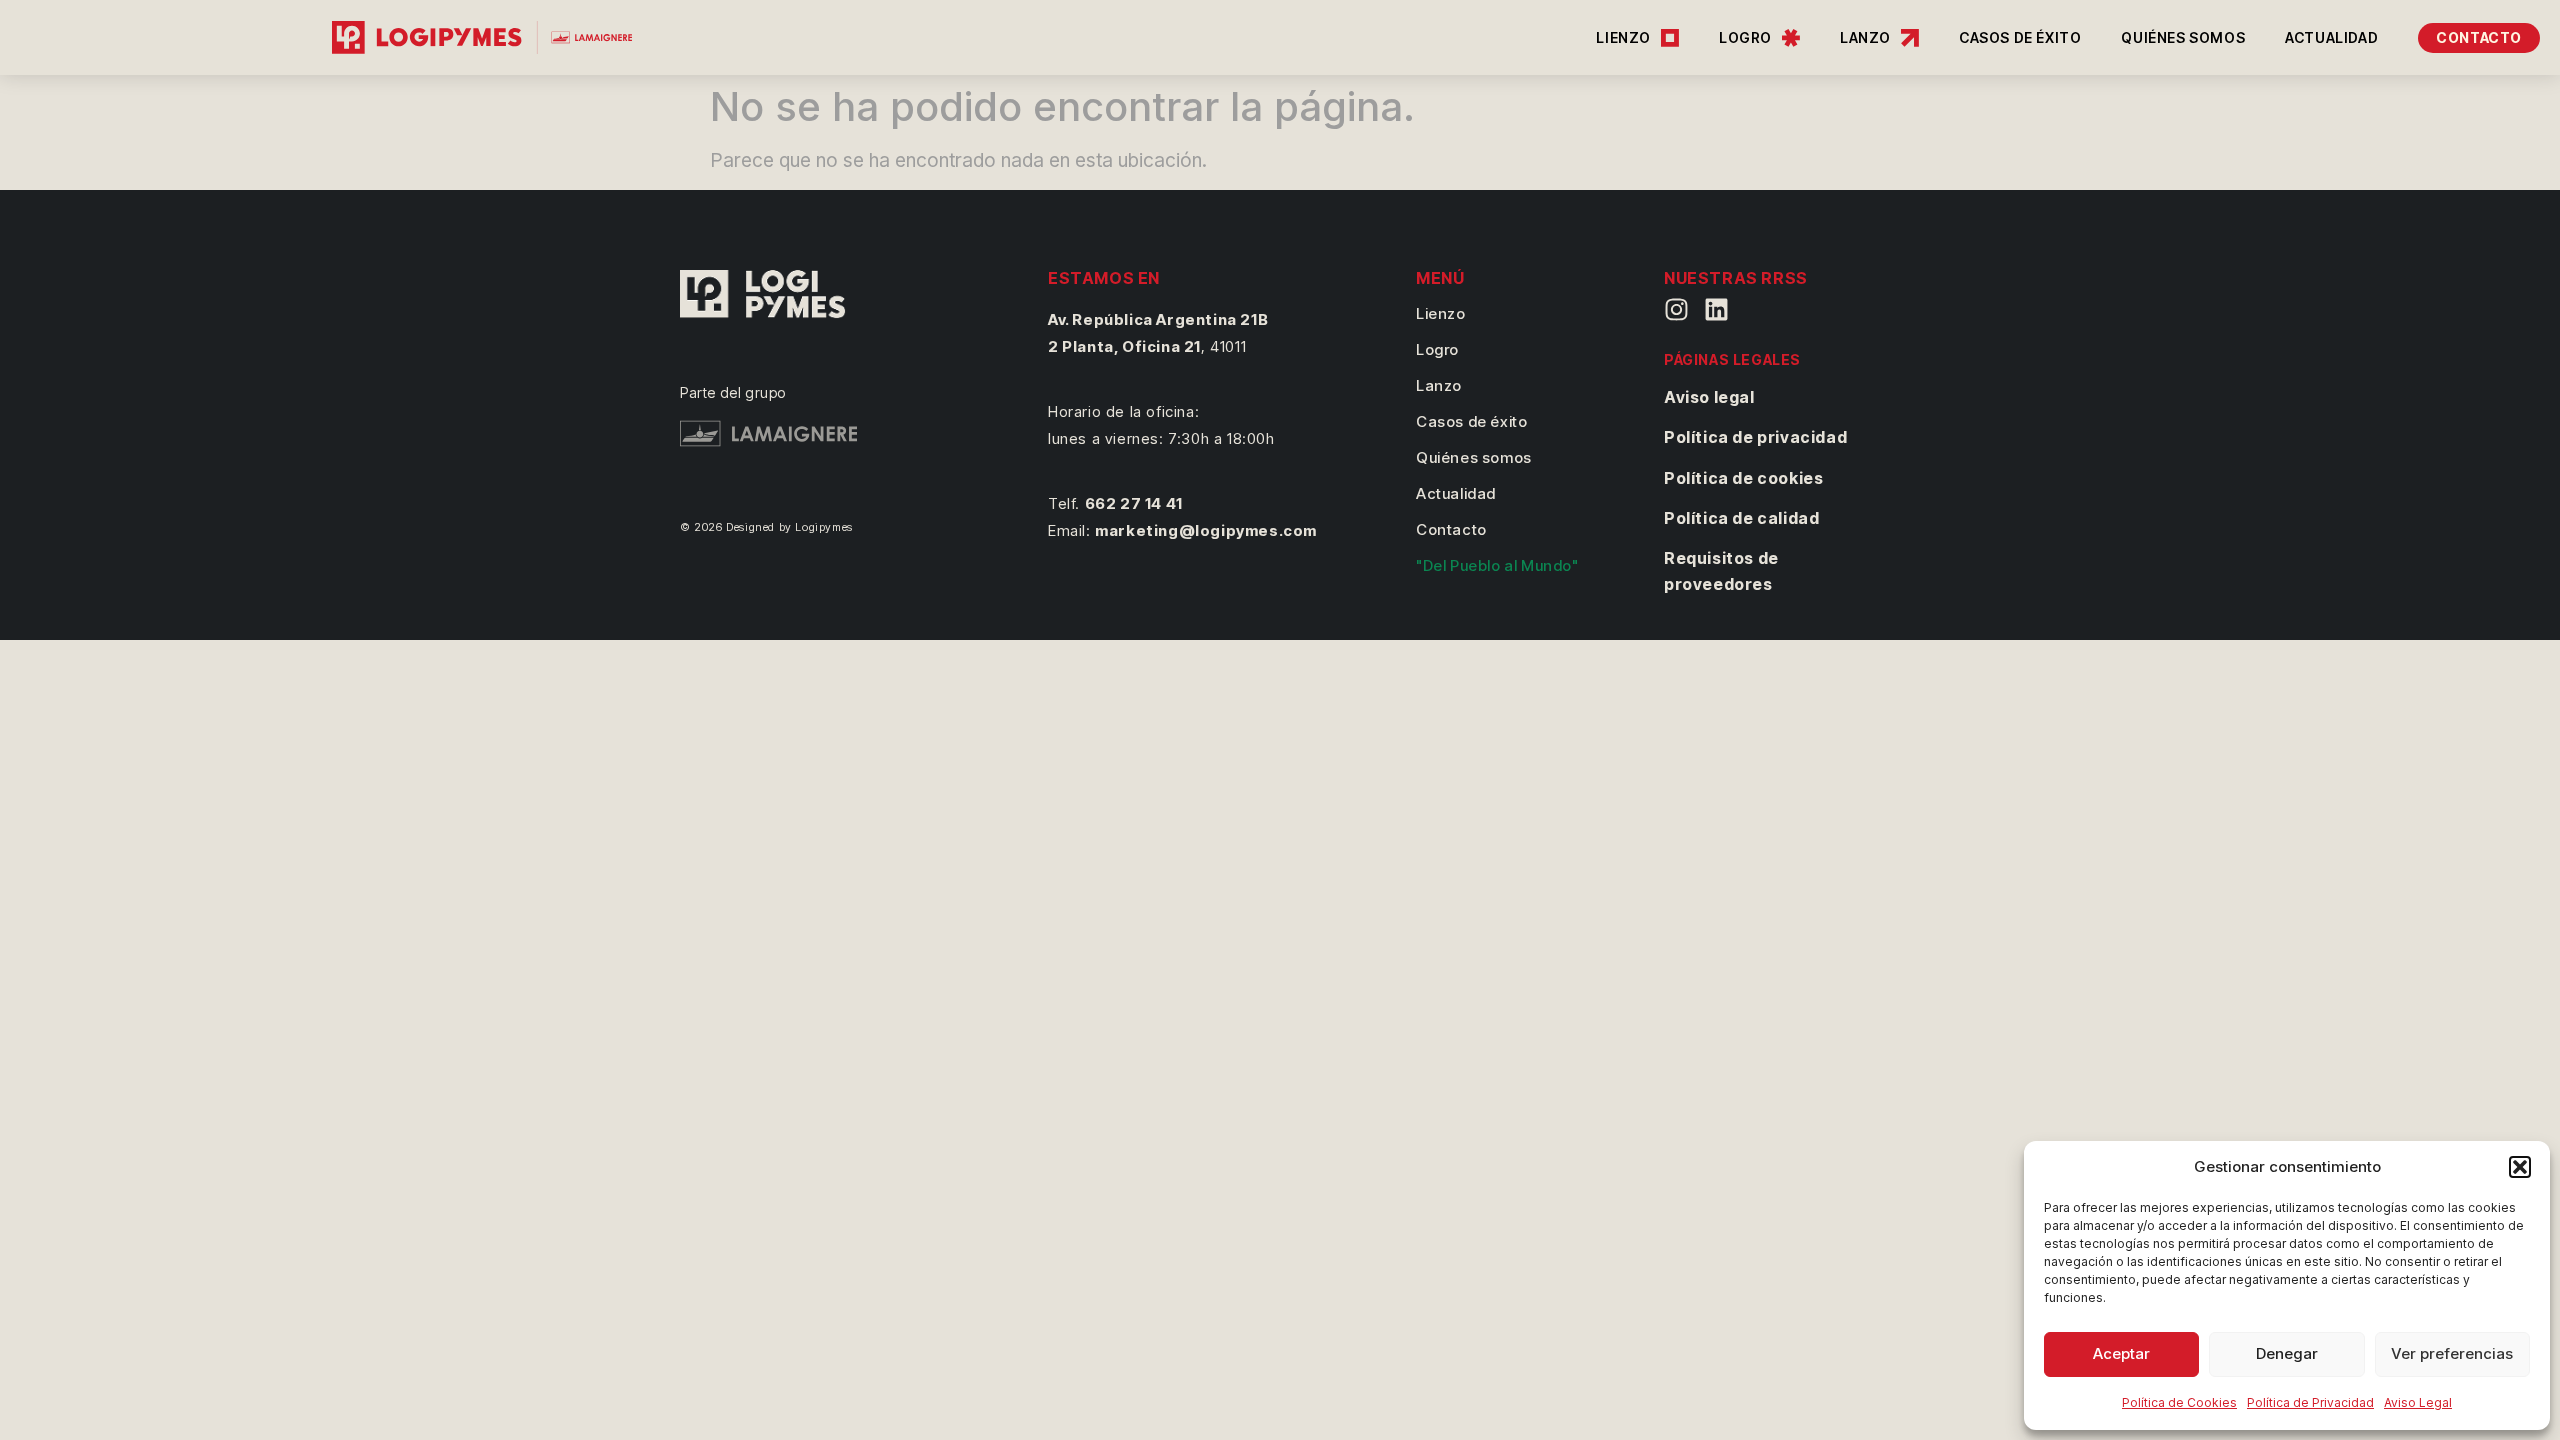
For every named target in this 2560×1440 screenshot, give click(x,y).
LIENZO (1623, 37)
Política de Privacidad (2310, 1402)
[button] (2520, 1167)
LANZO (1865, 37)
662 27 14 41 (1134, 503)
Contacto (1451, 529)
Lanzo (1439, 385)
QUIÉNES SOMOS (2183, 37)
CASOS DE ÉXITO (2020, 37)
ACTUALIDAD (2331, 37)
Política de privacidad (1755, 437)
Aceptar (2121, 1353)
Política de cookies (1743, 478)
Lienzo (1441, 313)
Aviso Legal (2418, 1402)
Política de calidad (1741, 518)
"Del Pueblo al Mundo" (1497, 565)
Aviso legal (1709, 397)
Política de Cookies (2179, 1402)
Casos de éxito (1471, 421)
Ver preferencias (2452, 1353)
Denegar (2287, 1353)
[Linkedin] (1716, 309)
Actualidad (1456, 493)
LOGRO (1745, 37)
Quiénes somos (1474, 457)
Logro (1437, 349)
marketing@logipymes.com (1206, 530)
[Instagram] (1676, 309)
